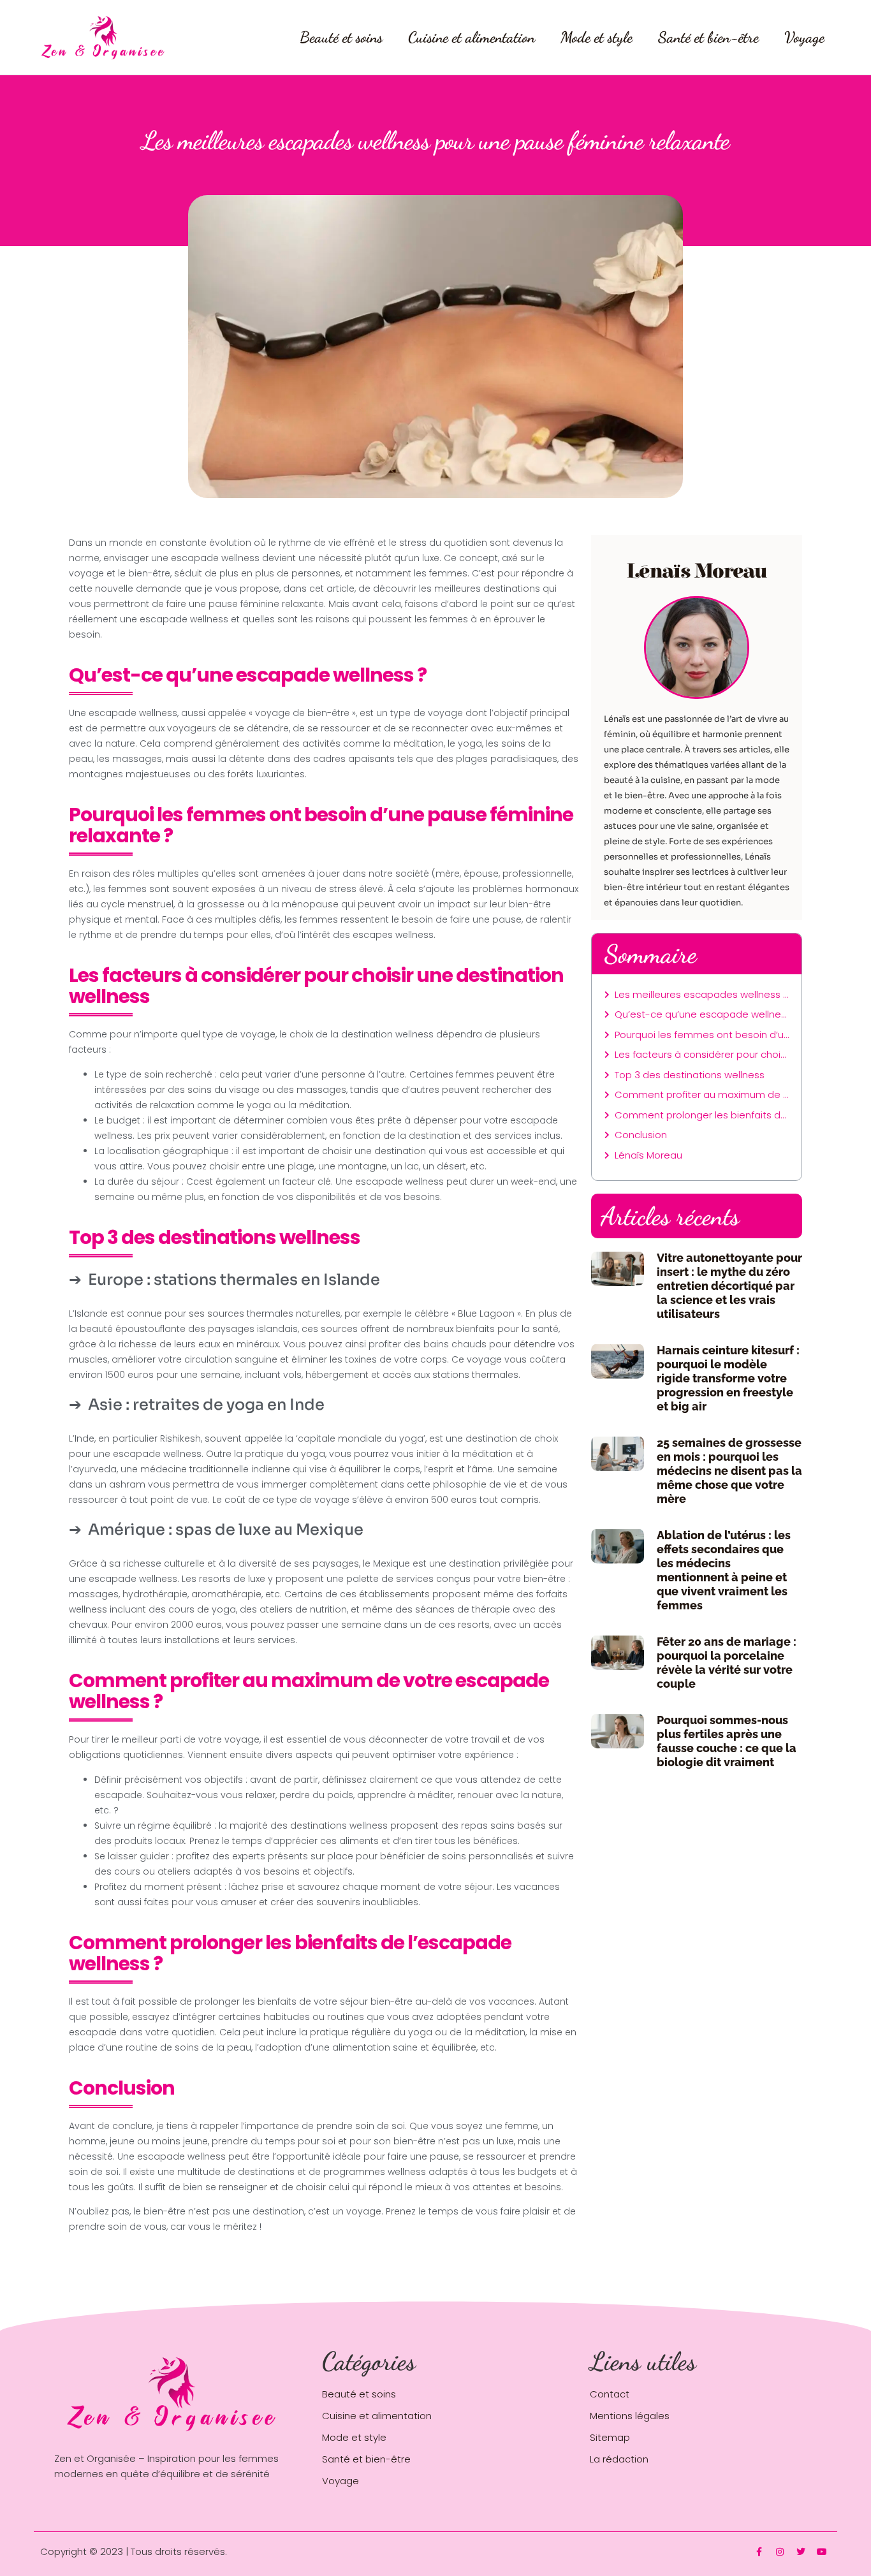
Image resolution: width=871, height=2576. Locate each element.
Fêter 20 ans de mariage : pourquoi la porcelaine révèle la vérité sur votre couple (727, 1663)
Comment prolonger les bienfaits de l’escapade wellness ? (702, 1115)
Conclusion (641, 1135)
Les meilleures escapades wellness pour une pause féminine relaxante (702, 994)
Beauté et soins (341, 37)
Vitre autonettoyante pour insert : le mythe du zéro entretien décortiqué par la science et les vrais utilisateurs (729, 1286)
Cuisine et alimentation (472, 37)
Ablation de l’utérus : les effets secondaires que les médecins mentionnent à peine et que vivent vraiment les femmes (724, 1570)
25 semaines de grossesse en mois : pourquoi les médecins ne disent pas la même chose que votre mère (729, 1471)
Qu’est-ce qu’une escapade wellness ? (702, 1014)
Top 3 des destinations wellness (690, 1075)
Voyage (804, 37)
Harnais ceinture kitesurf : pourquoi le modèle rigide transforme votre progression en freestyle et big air (728, 1378)
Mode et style (597, 37)
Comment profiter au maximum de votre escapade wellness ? (702, 1094)
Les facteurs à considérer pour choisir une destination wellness (702, 1054)
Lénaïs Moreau (648, 1155)
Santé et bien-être (708, 37)
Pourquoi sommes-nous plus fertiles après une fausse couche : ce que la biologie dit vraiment (727, 1741)
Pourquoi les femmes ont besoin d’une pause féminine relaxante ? (702, 1035)
